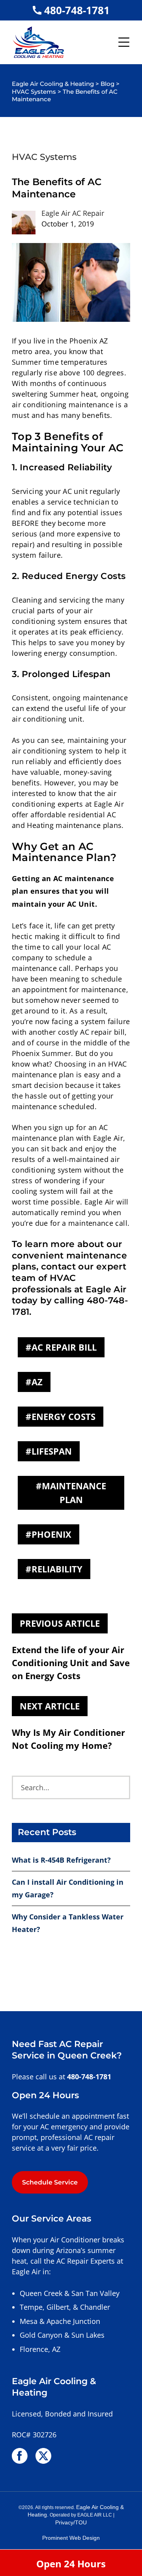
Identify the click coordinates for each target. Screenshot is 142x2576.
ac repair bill (64, 1347)
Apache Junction (73, 2321)
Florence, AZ (40, 2349)
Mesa (29, 2321)
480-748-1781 (77, 10)
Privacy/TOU (71, 2523)
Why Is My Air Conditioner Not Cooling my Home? (68, 1739)
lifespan (52, 1451)
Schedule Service (50, 2182)
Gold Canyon (41, 2335)
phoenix (51, 1534)
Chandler (95, 2307)
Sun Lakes (88, 2335)
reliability (57, 1569)
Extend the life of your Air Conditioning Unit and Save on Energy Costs (71, 1663)
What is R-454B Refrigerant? (61, 1860)
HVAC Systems (44, 157)
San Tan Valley (95, 2293)
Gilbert (58, 2307)
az (37, 1382)
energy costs (64, 1416)
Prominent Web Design (71, 2538)
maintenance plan (74, 1493)
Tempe (31, 2307)
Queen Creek (41, 2293)
